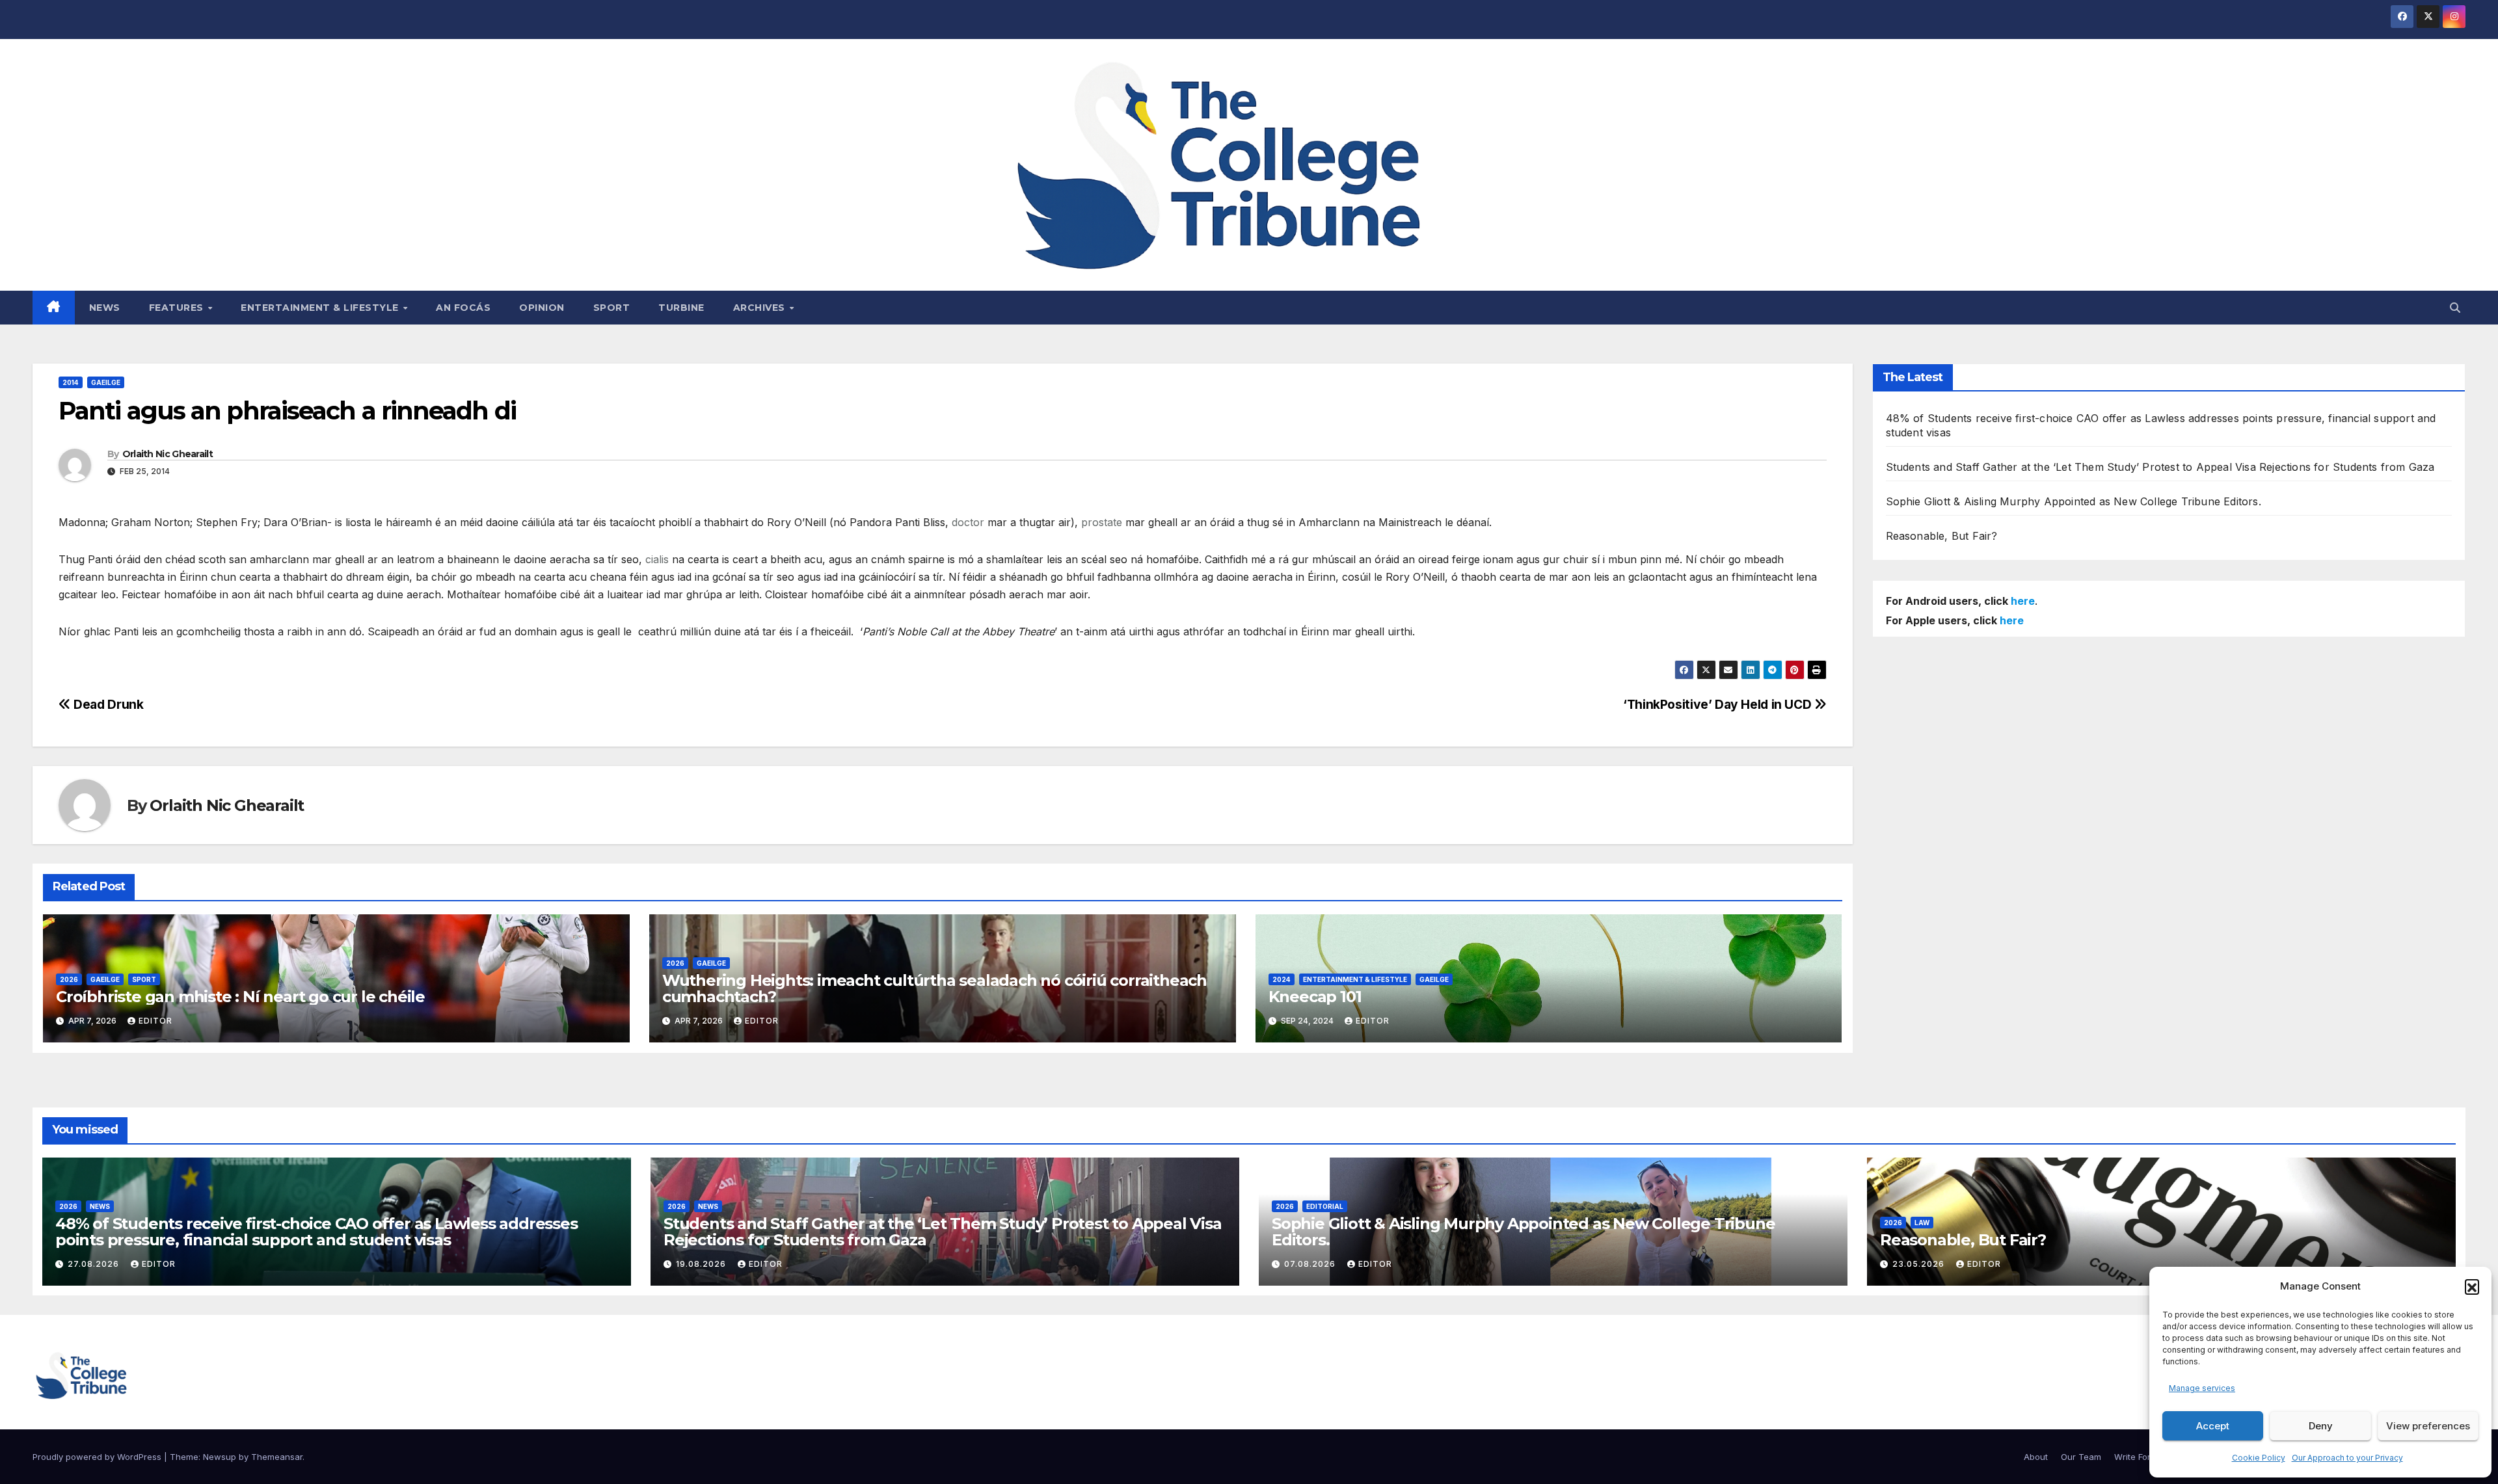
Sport (612, 308)
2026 (69, 979)
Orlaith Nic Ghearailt (168, 454)
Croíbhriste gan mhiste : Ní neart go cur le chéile (240, 997)
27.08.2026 (95, 1264)
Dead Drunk (107, 704)
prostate (1102, 522)
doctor (968, 522)
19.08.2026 (702, 1264)
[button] (2472, 1286)
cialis (657, 559)
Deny (2321, 1426)
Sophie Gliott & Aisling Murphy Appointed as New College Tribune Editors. (2074, 501)
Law (1922, 1223)
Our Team (2081, 1457)
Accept (2213, 1426)
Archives (761, 308)
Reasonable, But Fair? (1942, 536)
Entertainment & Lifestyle (321, 308)
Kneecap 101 (1315, 997)
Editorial (1325, 1206)
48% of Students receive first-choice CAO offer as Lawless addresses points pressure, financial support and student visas (316, 1232)
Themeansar (277, 1457)
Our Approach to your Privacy (2347, 1458)
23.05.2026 (1920, 1264)
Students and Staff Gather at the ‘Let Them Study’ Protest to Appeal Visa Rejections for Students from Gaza (2160, 467)
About (2036, 1457)
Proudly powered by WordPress (98, 1457)
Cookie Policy (2259, 1458)
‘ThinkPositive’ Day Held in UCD (1719, 704)
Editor (155, 1021)
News (105, 308)
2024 (1282, 979)
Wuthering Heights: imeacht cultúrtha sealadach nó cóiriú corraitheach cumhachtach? (934, 988)
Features (178, 308)
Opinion (542, 308)
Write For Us (2139, 1457)
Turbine (681, 308)
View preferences (2428, 1426)
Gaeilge (106, 382)
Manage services (2202, 1388)
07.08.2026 (1311, 1264)
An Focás (463, 308)
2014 (71, 382)
